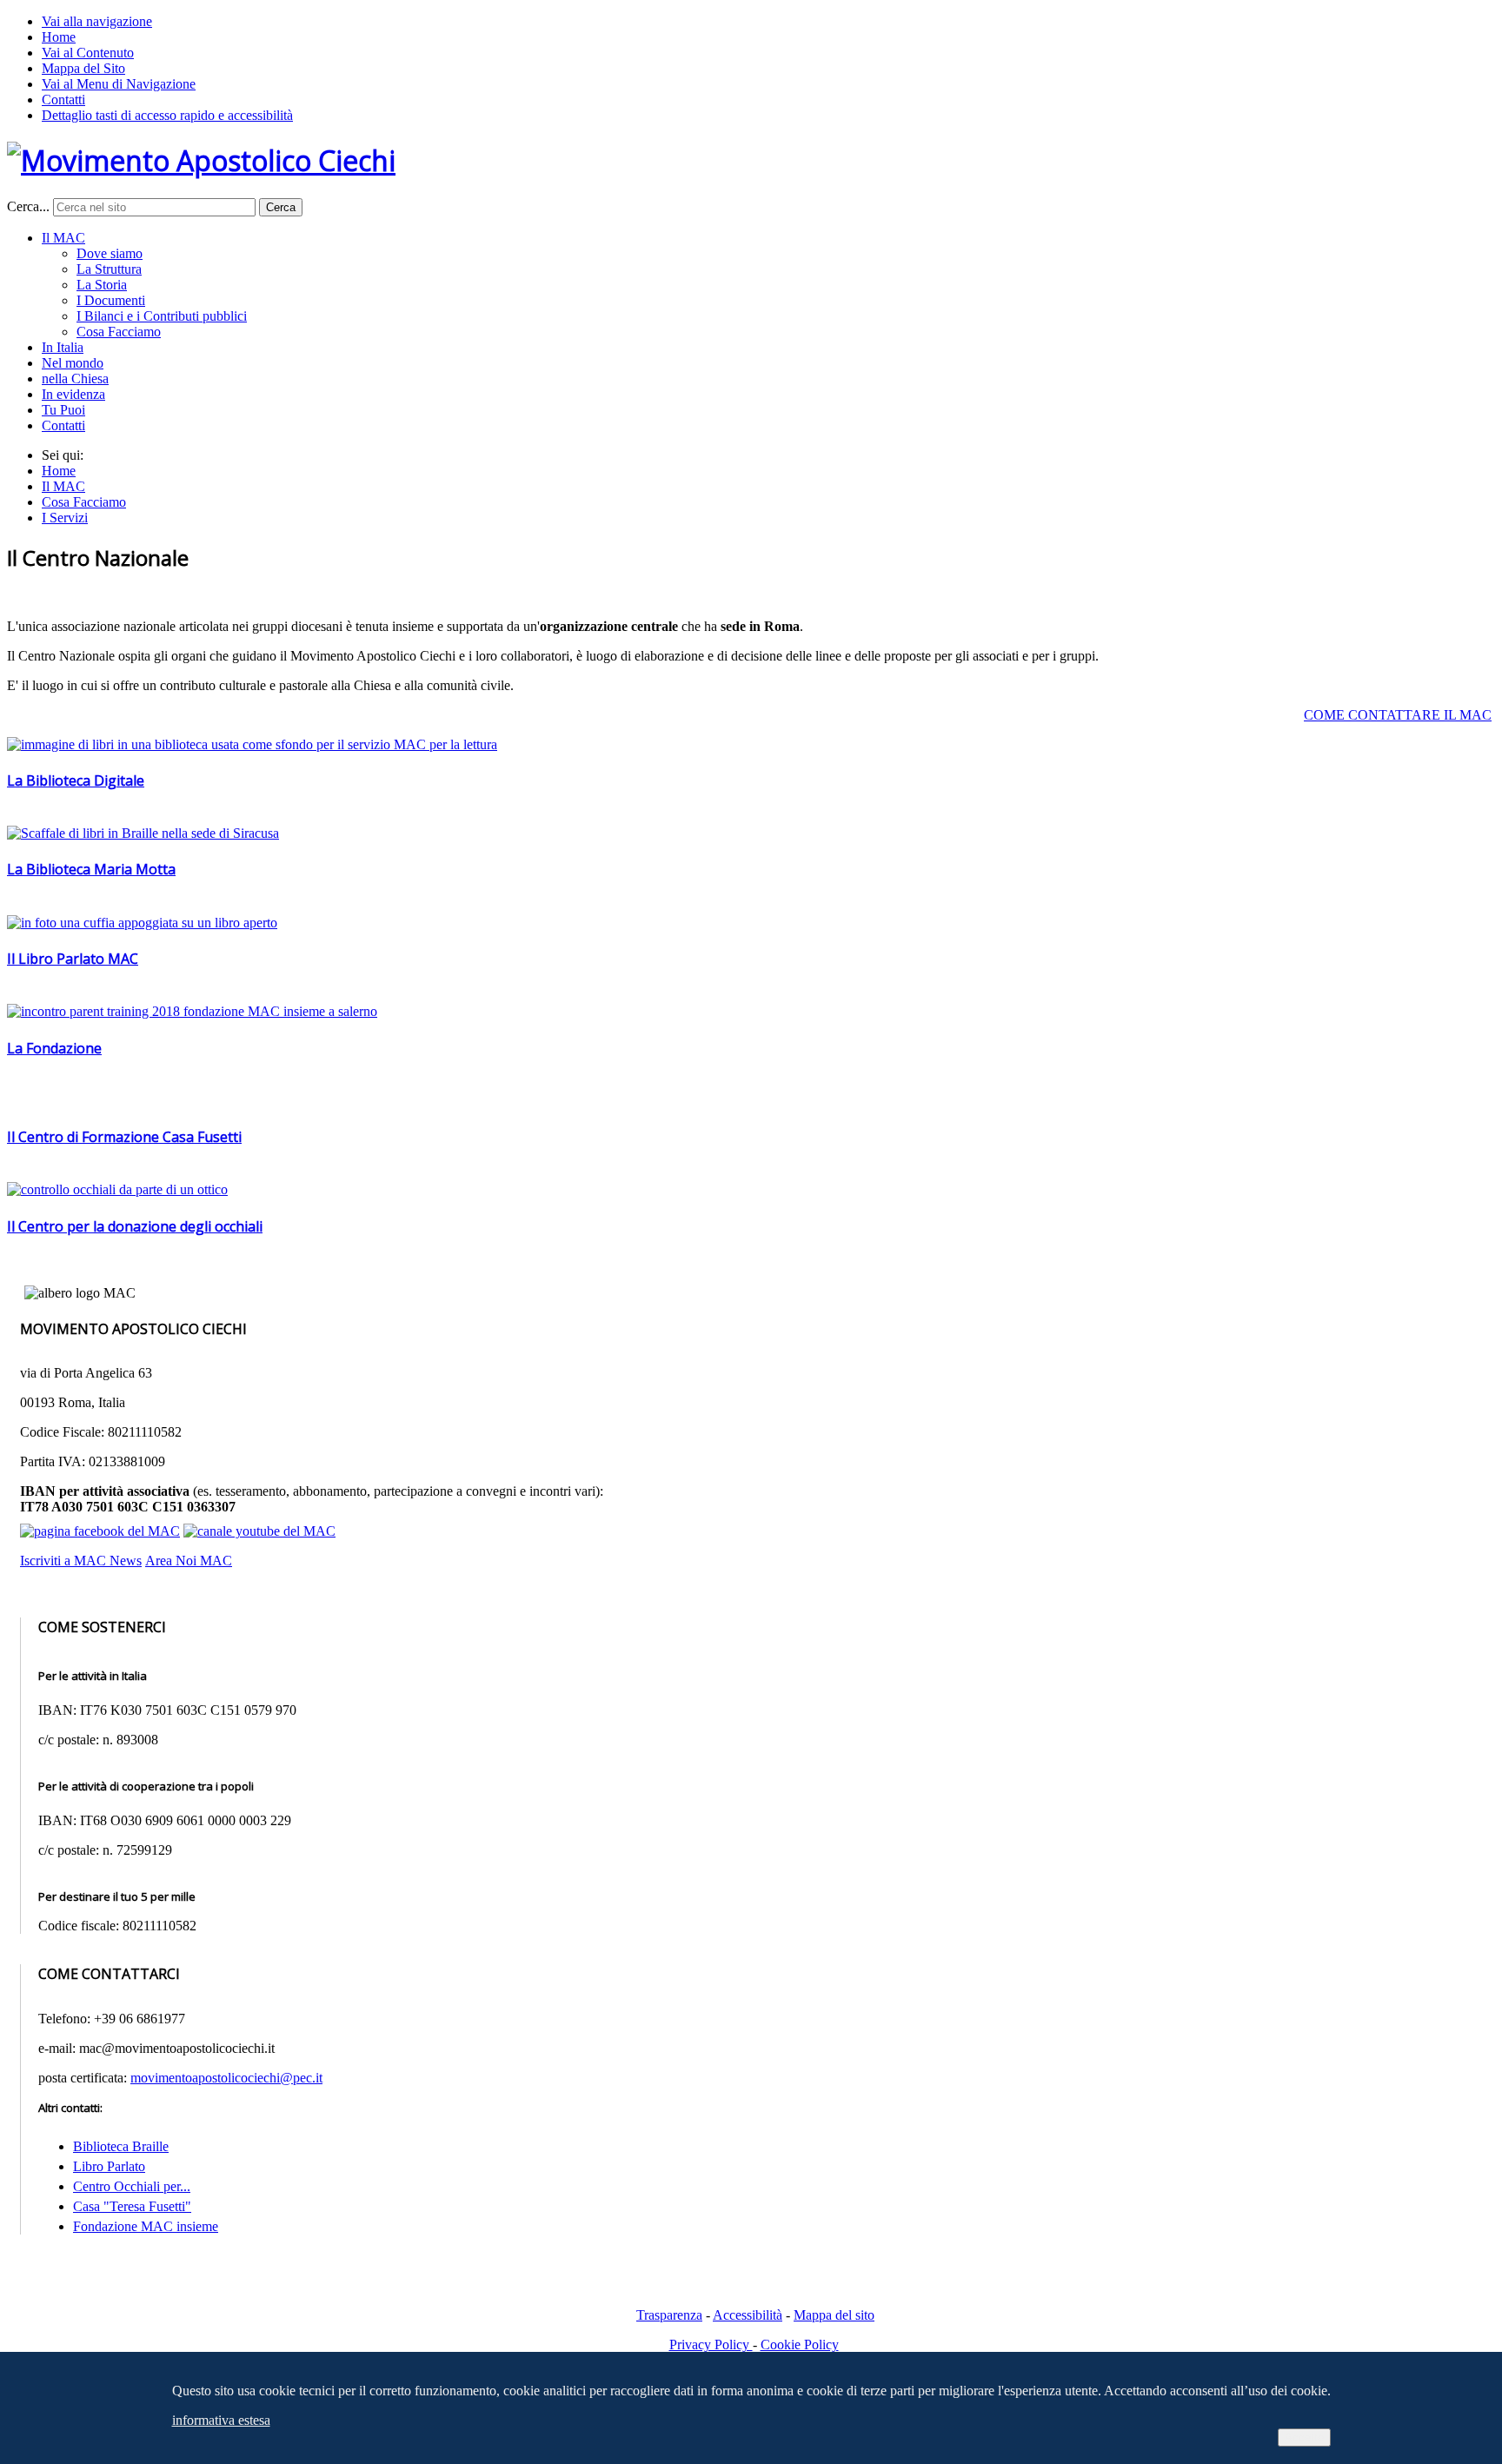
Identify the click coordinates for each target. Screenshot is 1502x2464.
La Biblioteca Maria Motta (91, 869)
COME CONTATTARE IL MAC (1398, 715)
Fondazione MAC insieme (146, 2226)
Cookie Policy (800, 2344)
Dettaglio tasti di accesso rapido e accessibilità (167, 115)
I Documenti (111, 300)
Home (59, 37)
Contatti (63, 100)
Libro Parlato (109, 2166)
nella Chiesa (75, 379)
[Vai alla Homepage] (201, 160)
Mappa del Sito (83, 68)
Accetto (1304, 2437)
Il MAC (63, 238)
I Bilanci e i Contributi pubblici (162, 316)
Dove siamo (110, 253)
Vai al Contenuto (88, 53)
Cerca (281, 207)
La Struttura (109, 269)
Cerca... (28, 206)
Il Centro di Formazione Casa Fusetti (124, 1137)
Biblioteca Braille (121, 2146)
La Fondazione (54, 1048)
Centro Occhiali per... (132, 2186)
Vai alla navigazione (97, 21)
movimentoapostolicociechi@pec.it (226, 2078)
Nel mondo (73, 363)
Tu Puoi (63, 410)
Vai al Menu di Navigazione (119, 84)
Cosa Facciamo (119, 332)
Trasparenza (669, 2315)
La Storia (102, 285)
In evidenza (73, 394)
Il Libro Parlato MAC (73, 959)
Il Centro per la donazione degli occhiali (135, 1226)
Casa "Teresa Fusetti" (132, 2206)
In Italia (63, 347)
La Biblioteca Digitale (76, 780)
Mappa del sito (834, 2315)
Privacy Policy (711, 2344)
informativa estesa (221, 2420)
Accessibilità (748, 2315)
